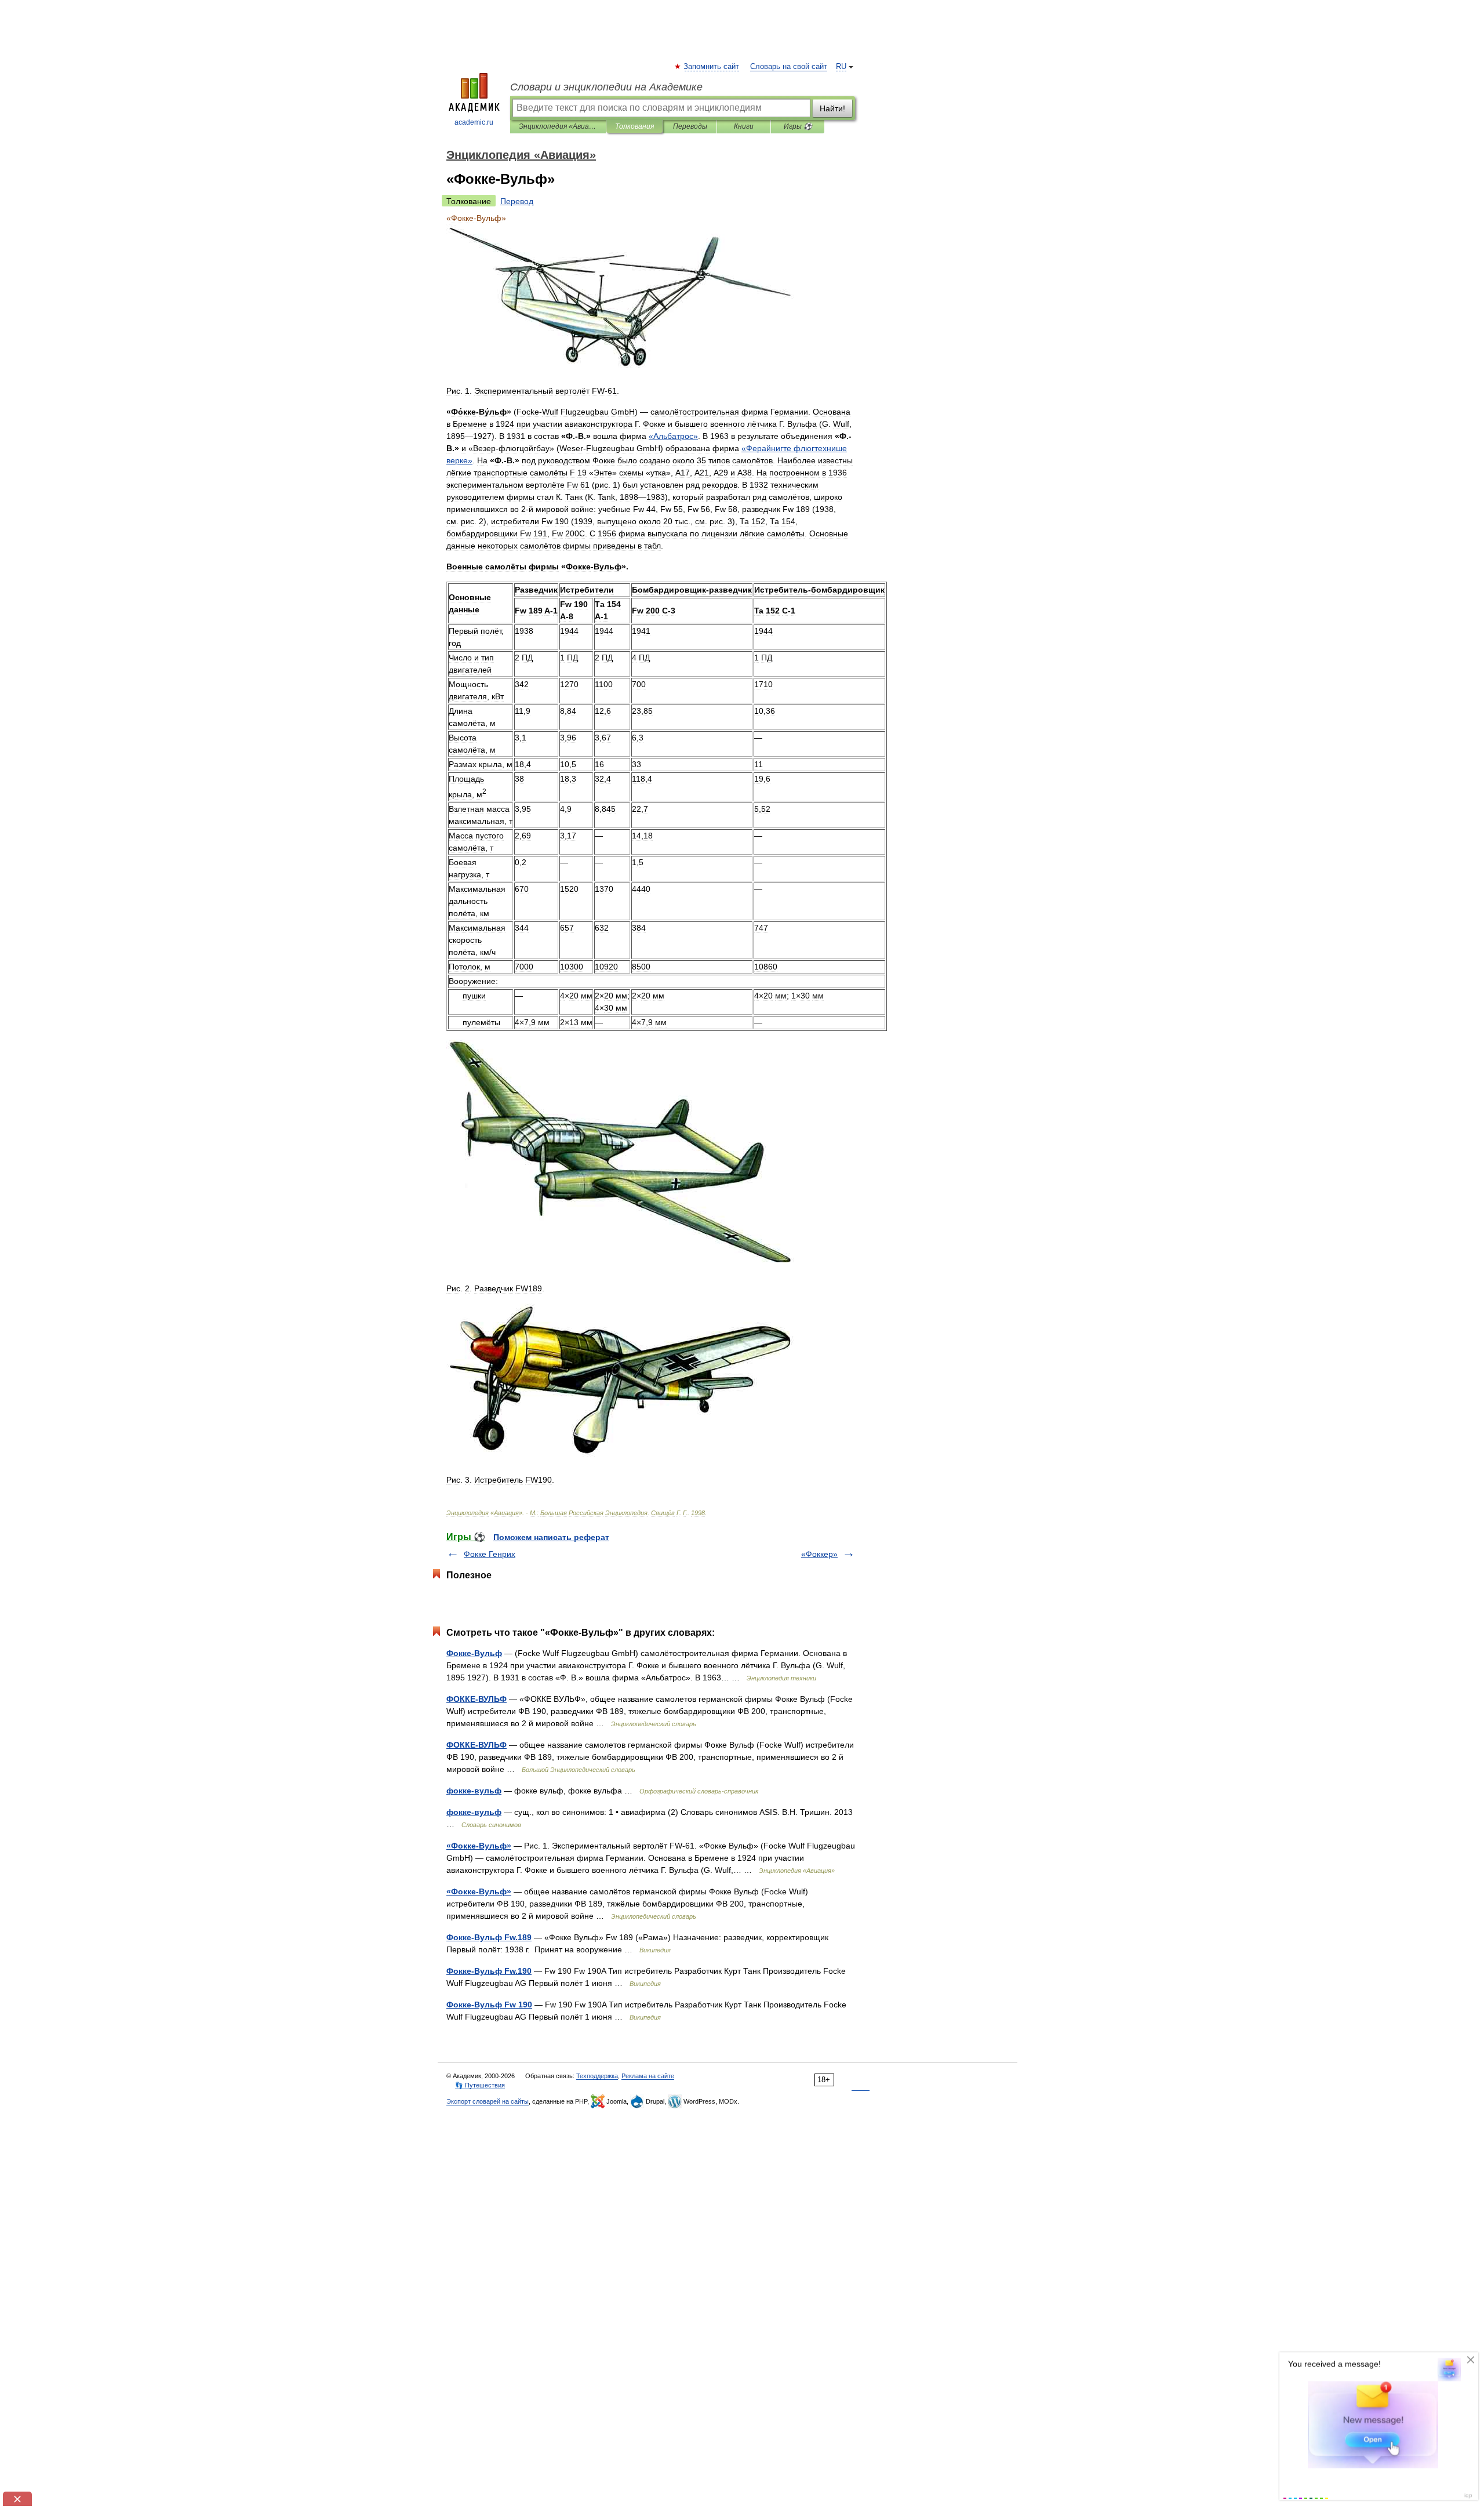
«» (673, 436)
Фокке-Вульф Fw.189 (489, 1937)
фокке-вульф (474, 1791)
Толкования (634, 126)
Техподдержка (597, 2076)
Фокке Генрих (490, 1554)
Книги (744, 126)
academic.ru (474, 122)
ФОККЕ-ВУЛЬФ (477, 1699)
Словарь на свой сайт (789, 67)
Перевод (517, 201)
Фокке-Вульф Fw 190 (489, 2005)
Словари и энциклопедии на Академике (606, 87)
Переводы (690, 126)
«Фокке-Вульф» (479, 1846)
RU (841, 67)
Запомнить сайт (712, 67)
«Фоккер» (819, 1554)
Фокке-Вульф (474, 1653)
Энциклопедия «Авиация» (558, 126)
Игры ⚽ (798, 126)
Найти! (832, 108)
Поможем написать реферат (551, 1537)
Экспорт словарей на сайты (488, 2101)
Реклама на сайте (648, 2076)
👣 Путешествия (480, 2085)
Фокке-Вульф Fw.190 (489, 1971)
